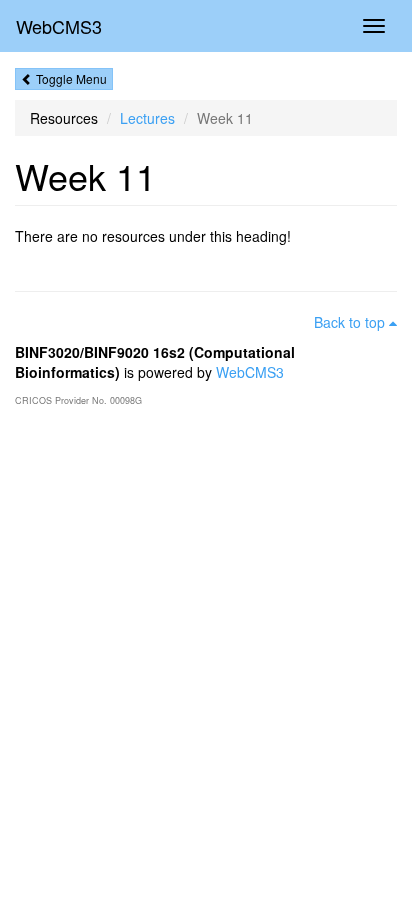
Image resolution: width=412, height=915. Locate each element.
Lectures (147, 118)
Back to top (351, 322)
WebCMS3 (59, 26)
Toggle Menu (70, 78)
